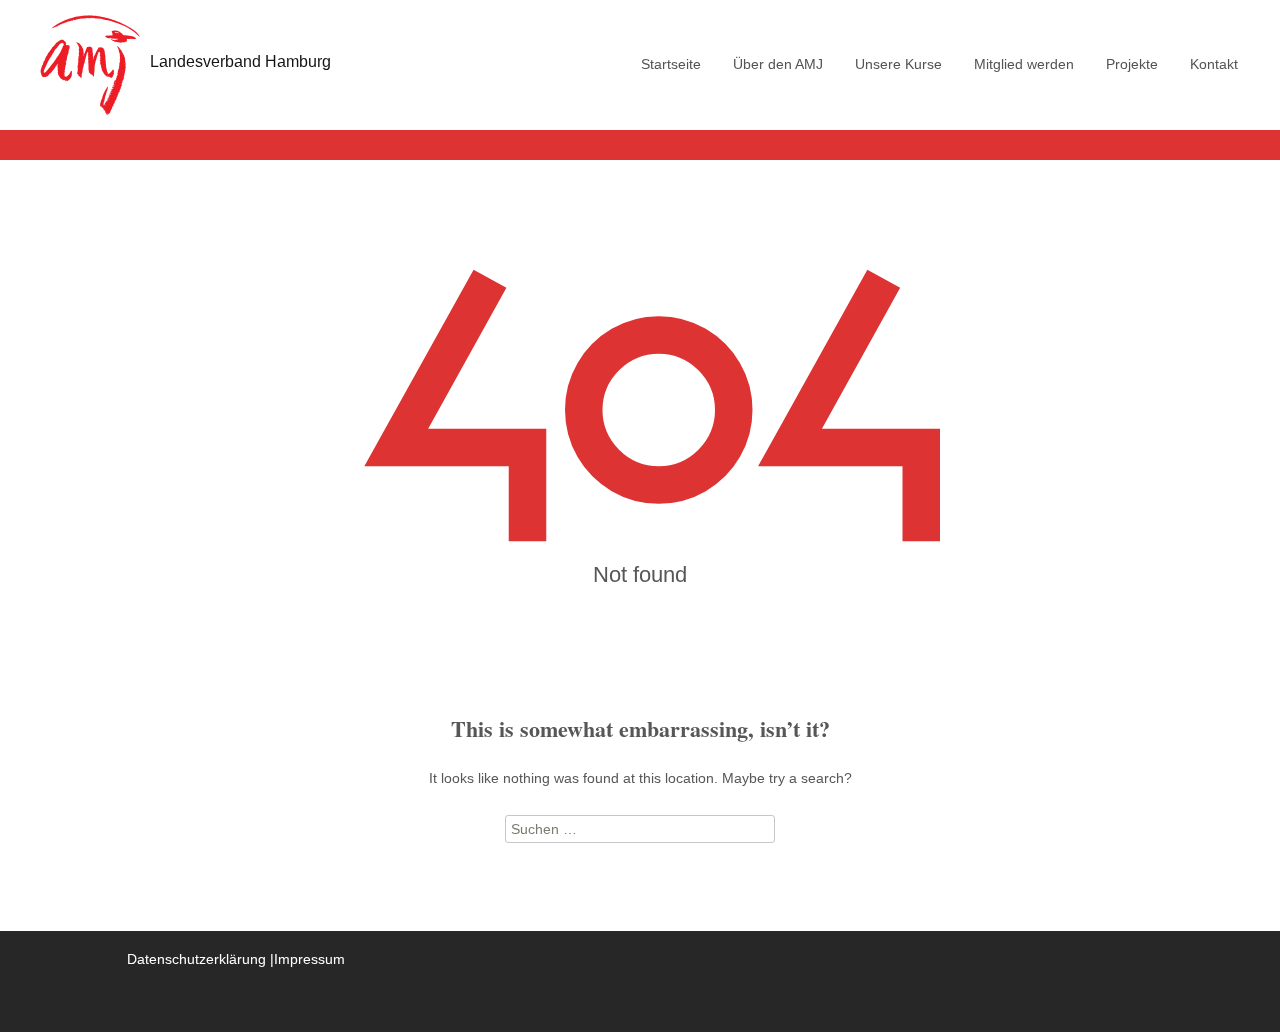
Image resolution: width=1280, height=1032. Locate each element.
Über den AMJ (778, 64)
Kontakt (1214, 64)
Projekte (1132, 64)
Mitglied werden (1024, 64)
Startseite (671, 64)
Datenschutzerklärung (196, 959)
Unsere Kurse (898, 64)
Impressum (309, 959)
